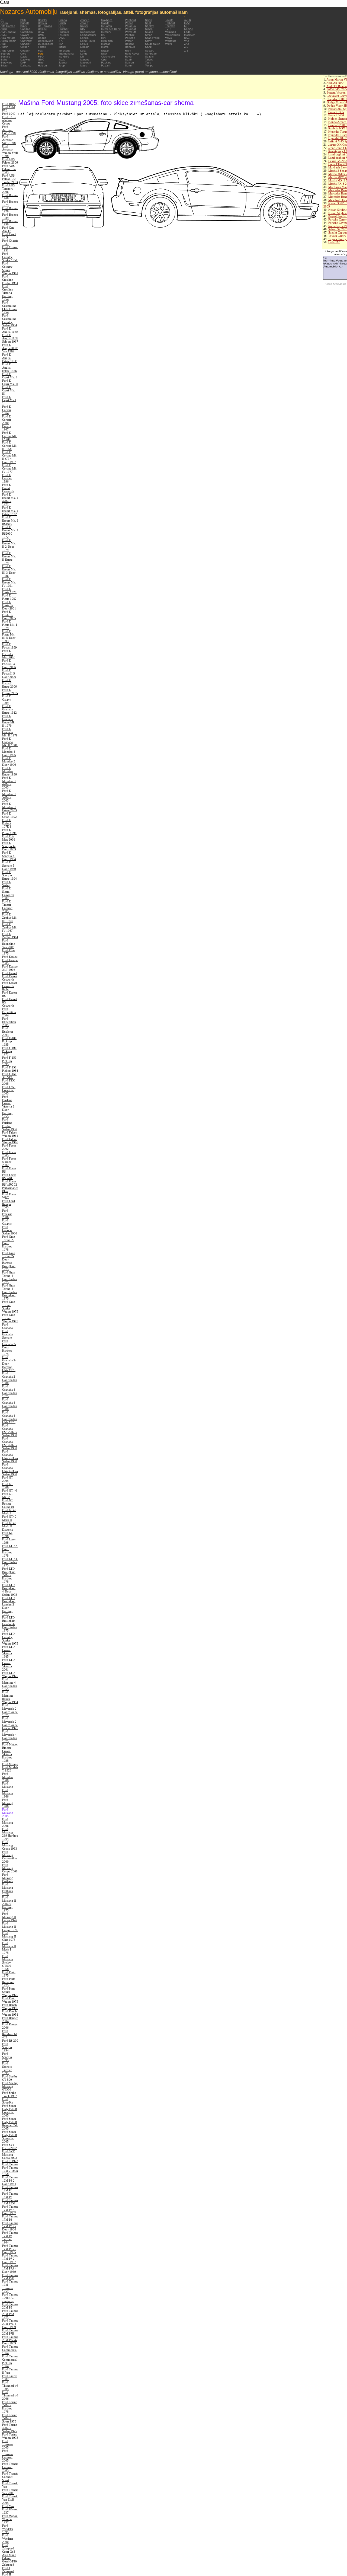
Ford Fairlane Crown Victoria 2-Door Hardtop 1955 (9, 1106)
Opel (104, 60)
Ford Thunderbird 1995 (10, 2386)
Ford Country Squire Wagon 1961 (10, 268)
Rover (129, 57)
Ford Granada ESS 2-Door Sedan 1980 (10, 1430)
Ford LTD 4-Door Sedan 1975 (10, 1562)
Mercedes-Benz (111, 29)
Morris (105, 47)
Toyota (169, 20)
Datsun (42, 23)
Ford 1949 (9, 114)
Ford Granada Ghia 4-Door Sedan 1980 (10, 1469)
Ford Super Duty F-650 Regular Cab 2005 (10, 2124)
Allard (4, 29)
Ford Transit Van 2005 (10, 2491)
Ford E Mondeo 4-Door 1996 (9, 752)
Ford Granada (7, 1326)
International (66, 54)
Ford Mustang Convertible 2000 (9, 1857)
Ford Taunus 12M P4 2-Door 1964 (10, 2181)
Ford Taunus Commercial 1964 (10, 2350)
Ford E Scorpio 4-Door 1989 (9, 846)
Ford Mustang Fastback (8, 1878)
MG (103, 35)
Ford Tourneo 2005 (7, 2444)
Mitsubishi (107, 41)
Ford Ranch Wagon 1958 (10, 2013)
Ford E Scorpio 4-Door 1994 (9, 856)
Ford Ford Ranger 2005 (9, 1204)
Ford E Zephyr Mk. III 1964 (10, 918)
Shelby (149, 26)
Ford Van (8, 2506)
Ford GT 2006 (8, 1486)
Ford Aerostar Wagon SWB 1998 (10, 151)
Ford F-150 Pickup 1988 (10, 1069)
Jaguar (63, 63)
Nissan (105, 51)
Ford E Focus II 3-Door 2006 (9, 664)
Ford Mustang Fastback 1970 (8, 1889)
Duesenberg (46, 44)
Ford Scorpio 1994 (7, 2047)
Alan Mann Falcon (9, 2556)
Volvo (168, 38)
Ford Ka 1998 (7, 1534)
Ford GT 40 (10, 1490)
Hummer (64, 32)
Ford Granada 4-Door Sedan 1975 (10, 1391)
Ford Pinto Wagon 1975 (10, 2000)
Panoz (129, 23)
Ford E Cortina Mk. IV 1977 (10, 468)
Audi (3, 44)
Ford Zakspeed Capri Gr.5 (9, 2548)
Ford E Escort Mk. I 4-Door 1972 (10, 499)
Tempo (149, 66)
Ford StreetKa (7, 2101)
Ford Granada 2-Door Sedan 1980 (10, 1378)
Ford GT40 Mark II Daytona (9, 1526)
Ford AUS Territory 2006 (8, 189)
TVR (168, 29)
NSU (104, 54)
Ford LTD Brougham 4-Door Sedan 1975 (10, 1590)
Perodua (130, 26)
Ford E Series (7, 883)
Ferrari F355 (336, 112)
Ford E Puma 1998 (9, 831)
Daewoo (25, 60)
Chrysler (25, 44)
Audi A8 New (335, 83)
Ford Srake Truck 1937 (10, 2094)
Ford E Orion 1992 (9, 815)
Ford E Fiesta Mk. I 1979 (10, 625)
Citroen (25, 47)
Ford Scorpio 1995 (7, 2057)
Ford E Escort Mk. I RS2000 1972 (10, 532)
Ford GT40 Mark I (9, 1512)
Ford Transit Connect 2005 (10, 2467)
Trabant (170, 23)
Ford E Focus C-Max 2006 (9, 654)
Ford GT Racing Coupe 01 (8, 1504)
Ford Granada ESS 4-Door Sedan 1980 (10, 1443)
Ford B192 (9, 104)
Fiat (40, 51)
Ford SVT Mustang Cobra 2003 (10, 2154)
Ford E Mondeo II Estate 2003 (9, 807)
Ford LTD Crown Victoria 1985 (8, 1652)
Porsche (130, 38)
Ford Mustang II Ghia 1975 (9, 1936)
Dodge (42, 38)
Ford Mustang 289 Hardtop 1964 (10, 1834)
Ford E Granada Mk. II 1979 (10, 732)
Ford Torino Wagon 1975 (10, 2436)
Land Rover (88, 41)
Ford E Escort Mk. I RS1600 (10, 521)
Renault (130, 47)
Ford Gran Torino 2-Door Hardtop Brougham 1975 (9, 1261)
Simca (149, 29)
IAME (62, 38)
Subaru (150, 51)
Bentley (5, 57)
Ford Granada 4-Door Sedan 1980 (10, 1404)
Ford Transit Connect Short (10, 2477)
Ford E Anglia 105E (10, 330)
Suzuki (149, 57)
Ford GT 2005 (8, 1479)
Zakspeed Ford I (8, 2566)
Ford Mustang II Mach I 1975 (9, 1948)
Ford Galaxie (7, 1222)
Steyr (148, 41)
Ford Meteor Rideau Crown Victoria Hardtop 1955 (10, 1753)
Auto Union (8, 51)
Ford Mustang (8, 1785)
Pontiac (130, 35)
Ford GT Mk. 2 (8, 1495)
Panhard (130, 20)
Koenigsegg (88, 32)
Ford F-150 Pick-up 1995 (9, 1061)
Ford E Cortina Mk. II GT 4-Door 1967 (10, 457)
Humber (63, 29)
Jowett (84, 23)
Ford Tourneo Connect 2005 (7, 2456)
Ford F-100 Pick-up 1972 (9, 1051)
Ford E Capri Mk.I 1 (9, 400)
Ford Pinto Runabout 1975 (9, 1982)
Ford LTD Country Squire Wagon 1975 (10, 1639)
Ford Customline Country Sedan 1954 (10, 320)
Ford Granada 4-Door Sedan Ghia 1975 (10, 1417)
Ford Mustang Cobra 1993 (10, 1845)
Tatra (148, 63)
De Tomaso (45, 26)
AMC (4, 35)
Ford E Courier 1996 (7, 478)
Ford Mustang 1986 (8, 1803)
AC (2, 20)
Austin (4, 47)
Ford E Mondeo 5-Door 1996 (9, 761)
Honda (63, 20)
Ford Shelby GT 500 (10, 2078)
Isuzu (62, 60)
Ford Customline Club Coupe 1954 (10, 307)
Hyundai (64, 35)
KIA (83, 29)
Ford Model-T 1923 (10, 1769)
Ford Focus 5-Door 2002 (9, 1162)
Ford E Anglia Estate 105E (10, 358)
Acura (4, 23)
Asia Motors (8, 38)
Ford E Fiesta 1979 (9, 590)
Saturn (129, 66)
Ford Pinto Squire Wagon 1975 (10, 1992)
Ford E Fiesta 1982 (9, 597)
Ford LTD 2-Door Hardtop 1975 (10, 1551)
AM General (8, 32)
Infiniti (62, 47)
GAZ (187, 23)
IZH (186, 26)
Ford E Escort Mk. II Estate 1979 (9, 558)
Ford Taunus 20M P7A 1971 (10, 2314)
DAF (23, 63)
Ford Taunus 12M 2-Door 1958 (10, 2171)
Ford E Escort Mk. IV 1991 (9, 582)
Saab (128, 60)
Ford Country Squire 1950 (10, 257)
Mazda (105, 23)
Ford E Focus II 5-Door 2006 (9, 673)
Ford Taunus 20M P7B (10, 2332)
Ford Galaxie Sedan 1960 (10, 1230)
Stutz (148, 47)
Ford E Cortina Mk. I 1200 (10, 436)
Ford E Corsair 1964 (7, 410)
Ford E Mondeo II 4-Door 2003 (9, 783)
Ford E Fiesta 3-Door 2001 (9, 605)
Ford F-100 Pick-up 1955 (9, 1041)
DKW (41, 32)
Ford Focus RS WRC (9, 1176)
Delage (42, 29)
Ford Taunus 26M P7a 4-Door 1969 (10, 2340)
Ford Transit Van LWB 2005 (10, 2500)
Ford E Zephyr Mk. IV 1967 (10, 927)
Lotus (84, 54)
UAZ (187, 38)
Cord (23, 54)
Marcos (85, 60)
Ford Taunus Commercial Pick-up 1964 (10, 2361)
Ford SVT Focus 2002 (9, 2146)
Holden (42, 66)
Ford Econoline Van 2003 (9, 944)
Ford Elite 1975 (8, 952)
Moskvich (190, 35)
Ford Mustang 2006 (8, 1822)
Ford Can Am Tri (8, 229)
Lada (187, 32)
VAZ (187, 41)
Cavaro (25, 35)
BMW (4, 60)
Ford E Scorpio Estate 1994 (9, 875)
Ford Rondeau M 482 (9, 2034)
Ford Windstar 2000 (8, 2539)
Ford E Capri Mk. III (9, 390)
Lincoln (85, 47)
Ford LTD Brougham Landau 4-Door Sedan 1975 (10, 1624)
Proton (129, 41)
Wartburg (171, 41)
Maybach (107, 20)
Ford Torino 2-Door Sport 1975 (10, 2418)
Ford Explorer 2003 (8, 1032)
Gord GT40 (9, 2561)
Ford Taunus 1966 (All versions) (10, 2298)
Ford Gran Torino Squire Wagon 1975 (10, 1307)
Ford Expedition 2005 (9, 1022)
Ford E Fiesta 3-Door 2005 (9, 615)
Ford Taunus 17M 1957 (10, 2202)
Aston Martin (8, 41)
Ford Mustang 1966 (8, 1793)
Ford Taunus (10, 2164)
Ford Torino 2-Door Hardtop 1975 (10, 2407)
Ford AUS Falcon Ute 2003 (9, 169)
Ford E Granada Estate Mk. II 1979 (9, 721)
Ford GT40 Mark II (9, 1518)
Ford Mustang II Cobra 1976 (10, 1917)
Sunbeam (151, 54)
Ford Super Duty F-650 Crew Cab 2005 (9, 2111)
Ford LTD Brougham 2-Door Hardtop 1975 (9, 1575)
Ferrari (42, 47)
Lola (83, 51)
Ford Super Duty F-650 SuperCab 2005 (9, 2137)
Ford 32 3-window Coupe (9, 120)
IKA (61, 44)
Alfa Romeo (8, 26)
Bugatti (25, 23)
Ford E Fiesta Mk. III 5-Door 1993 (9, 636)
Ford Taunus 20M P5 (10, 2306)
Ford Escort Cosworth (9, 978)
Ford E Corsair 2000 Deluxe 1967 (7, 423)
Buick (24, 26)
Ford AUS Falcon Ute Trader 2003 (10, 179)
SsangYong (152, 38)
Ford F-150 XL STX (9, 1075)
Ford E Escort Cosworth (8, 488)
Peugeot (130, 29)
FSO (41, 57)
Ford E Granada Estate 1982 (9, 709)
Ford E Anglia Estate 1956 (9, 368)
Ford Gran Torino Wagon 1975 (10, 1318)
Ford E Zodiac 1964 (10, 936)
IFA (61, 41)
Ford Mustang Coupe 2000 (10, 1868)
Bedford (6, 54)
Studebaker (152, 44)
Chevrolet (26, 41)
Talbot (149, 60)
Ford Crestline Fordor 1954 (10, 280)
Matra (84, 66)
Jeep (62, 66)
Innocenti (64, 51)
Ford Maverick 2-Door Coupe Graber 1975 (10, 1723)
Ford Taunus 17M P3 (10, 2218)
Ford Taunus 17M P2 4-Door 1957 (10, 2210)
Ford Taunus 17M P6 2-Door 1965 (10, 2249)
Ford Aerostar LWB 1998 (9, 130)
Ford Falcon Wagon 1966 (10, 1141)
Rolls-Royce (132, 54)
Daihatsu (26, 66)
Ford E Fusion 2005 (10, 691)
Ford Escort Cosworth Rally (9, 986)
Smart (149, 35)
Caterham (26, 32)
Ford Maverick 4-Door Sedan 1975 (10, 1736)
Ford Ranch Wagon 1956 (10, 2006)
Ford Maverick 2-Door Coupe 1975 (10, 1710)
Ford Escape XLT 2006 (10, 968)
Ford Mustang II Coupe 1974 (10, 1927)
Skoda (149, 32)
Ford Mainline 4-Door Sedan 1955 (10, 1684)
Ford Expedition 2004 (9, 1012)
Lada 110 (334, 242)
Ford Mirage (10, 1764)
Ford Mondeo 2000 (7, 1777)
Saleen (129, 63)
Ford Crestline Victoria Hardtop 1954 (8, 293)
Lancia (84, 38)
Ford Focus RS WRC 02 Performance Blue (10, 1186)
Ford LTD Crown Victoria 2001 (8, 1665)
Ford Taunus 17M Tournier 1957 (10, 2286)
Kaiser (84, 26)
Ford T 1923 (10, 2161)
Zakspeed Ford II (8, 2573)
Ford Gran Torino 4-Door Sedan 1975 (10, 1277)
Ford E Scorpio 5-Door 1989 (9, 866)
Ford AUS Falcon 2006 (10, 161)
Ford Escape (10, 957)
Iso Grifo (64, 57)
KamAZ (189, 29)
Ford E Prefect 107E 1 (7, 823)
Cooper (25, 51)
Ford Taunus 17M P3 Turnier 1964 (10, 2237)
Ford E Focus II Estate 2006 (9, 683)
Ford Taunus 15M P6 (10, 2195)
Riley (128, 51)
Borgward (7, 63)
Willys (168, 44)
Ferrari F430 (336, 115)
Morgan (106, 44)
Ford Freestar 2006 (7, 1214)
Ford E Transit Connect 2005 (7, 906)
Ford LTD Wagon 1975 (10, 1674)
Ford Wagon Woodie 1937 (10, 2519)
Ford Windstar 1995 (8, 2529)
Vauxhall (170, 32)
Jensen (85, 20)
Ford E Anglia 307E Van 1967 (10, 348)
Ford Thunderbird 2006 (10, 2395)
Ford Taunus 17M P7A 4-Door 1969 (10, 2268)
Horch (62, 23)
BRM (23, 20)
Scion (149, 20)
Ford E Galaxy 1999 (7, 700)
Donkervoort (46, 41)
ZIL (186, 47)
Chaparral (26, 38)
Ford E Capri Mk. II (10, 382)
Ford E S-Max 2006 (9, 838)
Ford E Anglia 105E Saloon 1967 (10, 338)
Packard (106, 63)
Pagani (106, 66)
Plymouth (131, 32)
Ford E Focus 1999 (9, 646)
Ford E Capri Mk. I (9, 376)
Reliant (129, 44)
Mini (104, 38)
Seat (148, 23)
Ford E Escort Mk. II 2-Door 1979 (9, 545)
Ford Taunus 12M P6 (10, 2189)
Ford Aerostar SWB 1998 (9, 140)
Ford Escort (9, 973)
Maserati (86, 63)
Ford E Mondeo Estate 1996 (9, 771)
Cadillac (25, 29)
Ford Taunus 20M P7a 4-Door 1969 (10, 2324)
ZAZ (187, 44)
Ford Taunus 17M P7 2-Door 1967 (10, 2259)
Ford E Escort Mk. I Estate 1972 (10, 511)
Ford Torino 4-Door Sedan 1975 (10, 2428)
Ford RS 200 (10, 2041)
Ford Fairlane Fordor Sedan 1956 (10, 1124)
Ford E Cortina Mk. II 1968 (10, 446)
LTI (82, 57)
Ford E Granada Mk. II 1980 (10, 742)
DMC (41, 35)
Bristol (4, 66)
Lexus (84, 44)
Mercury (106, 32)
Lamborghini (88, 35)
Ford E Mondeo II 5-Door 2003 (9, 796)
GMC (41, 60)
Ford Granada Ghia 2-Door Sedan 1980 (10, 1456)
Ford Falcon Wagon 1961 (10, 1134)
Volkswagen (173, 35)
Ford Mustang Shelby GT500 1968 (8, 1962)
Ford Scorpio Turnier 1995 (7, 2068)
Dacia (24, 57)
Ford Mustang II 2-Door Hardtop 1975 (9, 1904)
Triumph (170, 26)
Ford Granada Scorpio (7, 1334)
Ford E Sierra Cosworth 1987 (8, 893)
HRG (62, 26)
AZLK (188, 20)
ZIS (186, 51)
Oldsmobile (108, 57)
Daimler (43, 20)
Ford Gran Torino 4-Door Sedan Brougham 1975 (10, 1292)
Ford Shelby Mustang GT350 (10, 2086)
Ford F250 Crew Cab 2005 (9, 1090)
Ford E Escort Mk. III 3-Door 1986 (9, 571)
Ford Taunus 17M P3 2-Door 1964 (10, 2226)
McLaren (107, 26)
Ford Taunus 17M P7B (10, 2277)
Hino (41, 63)
